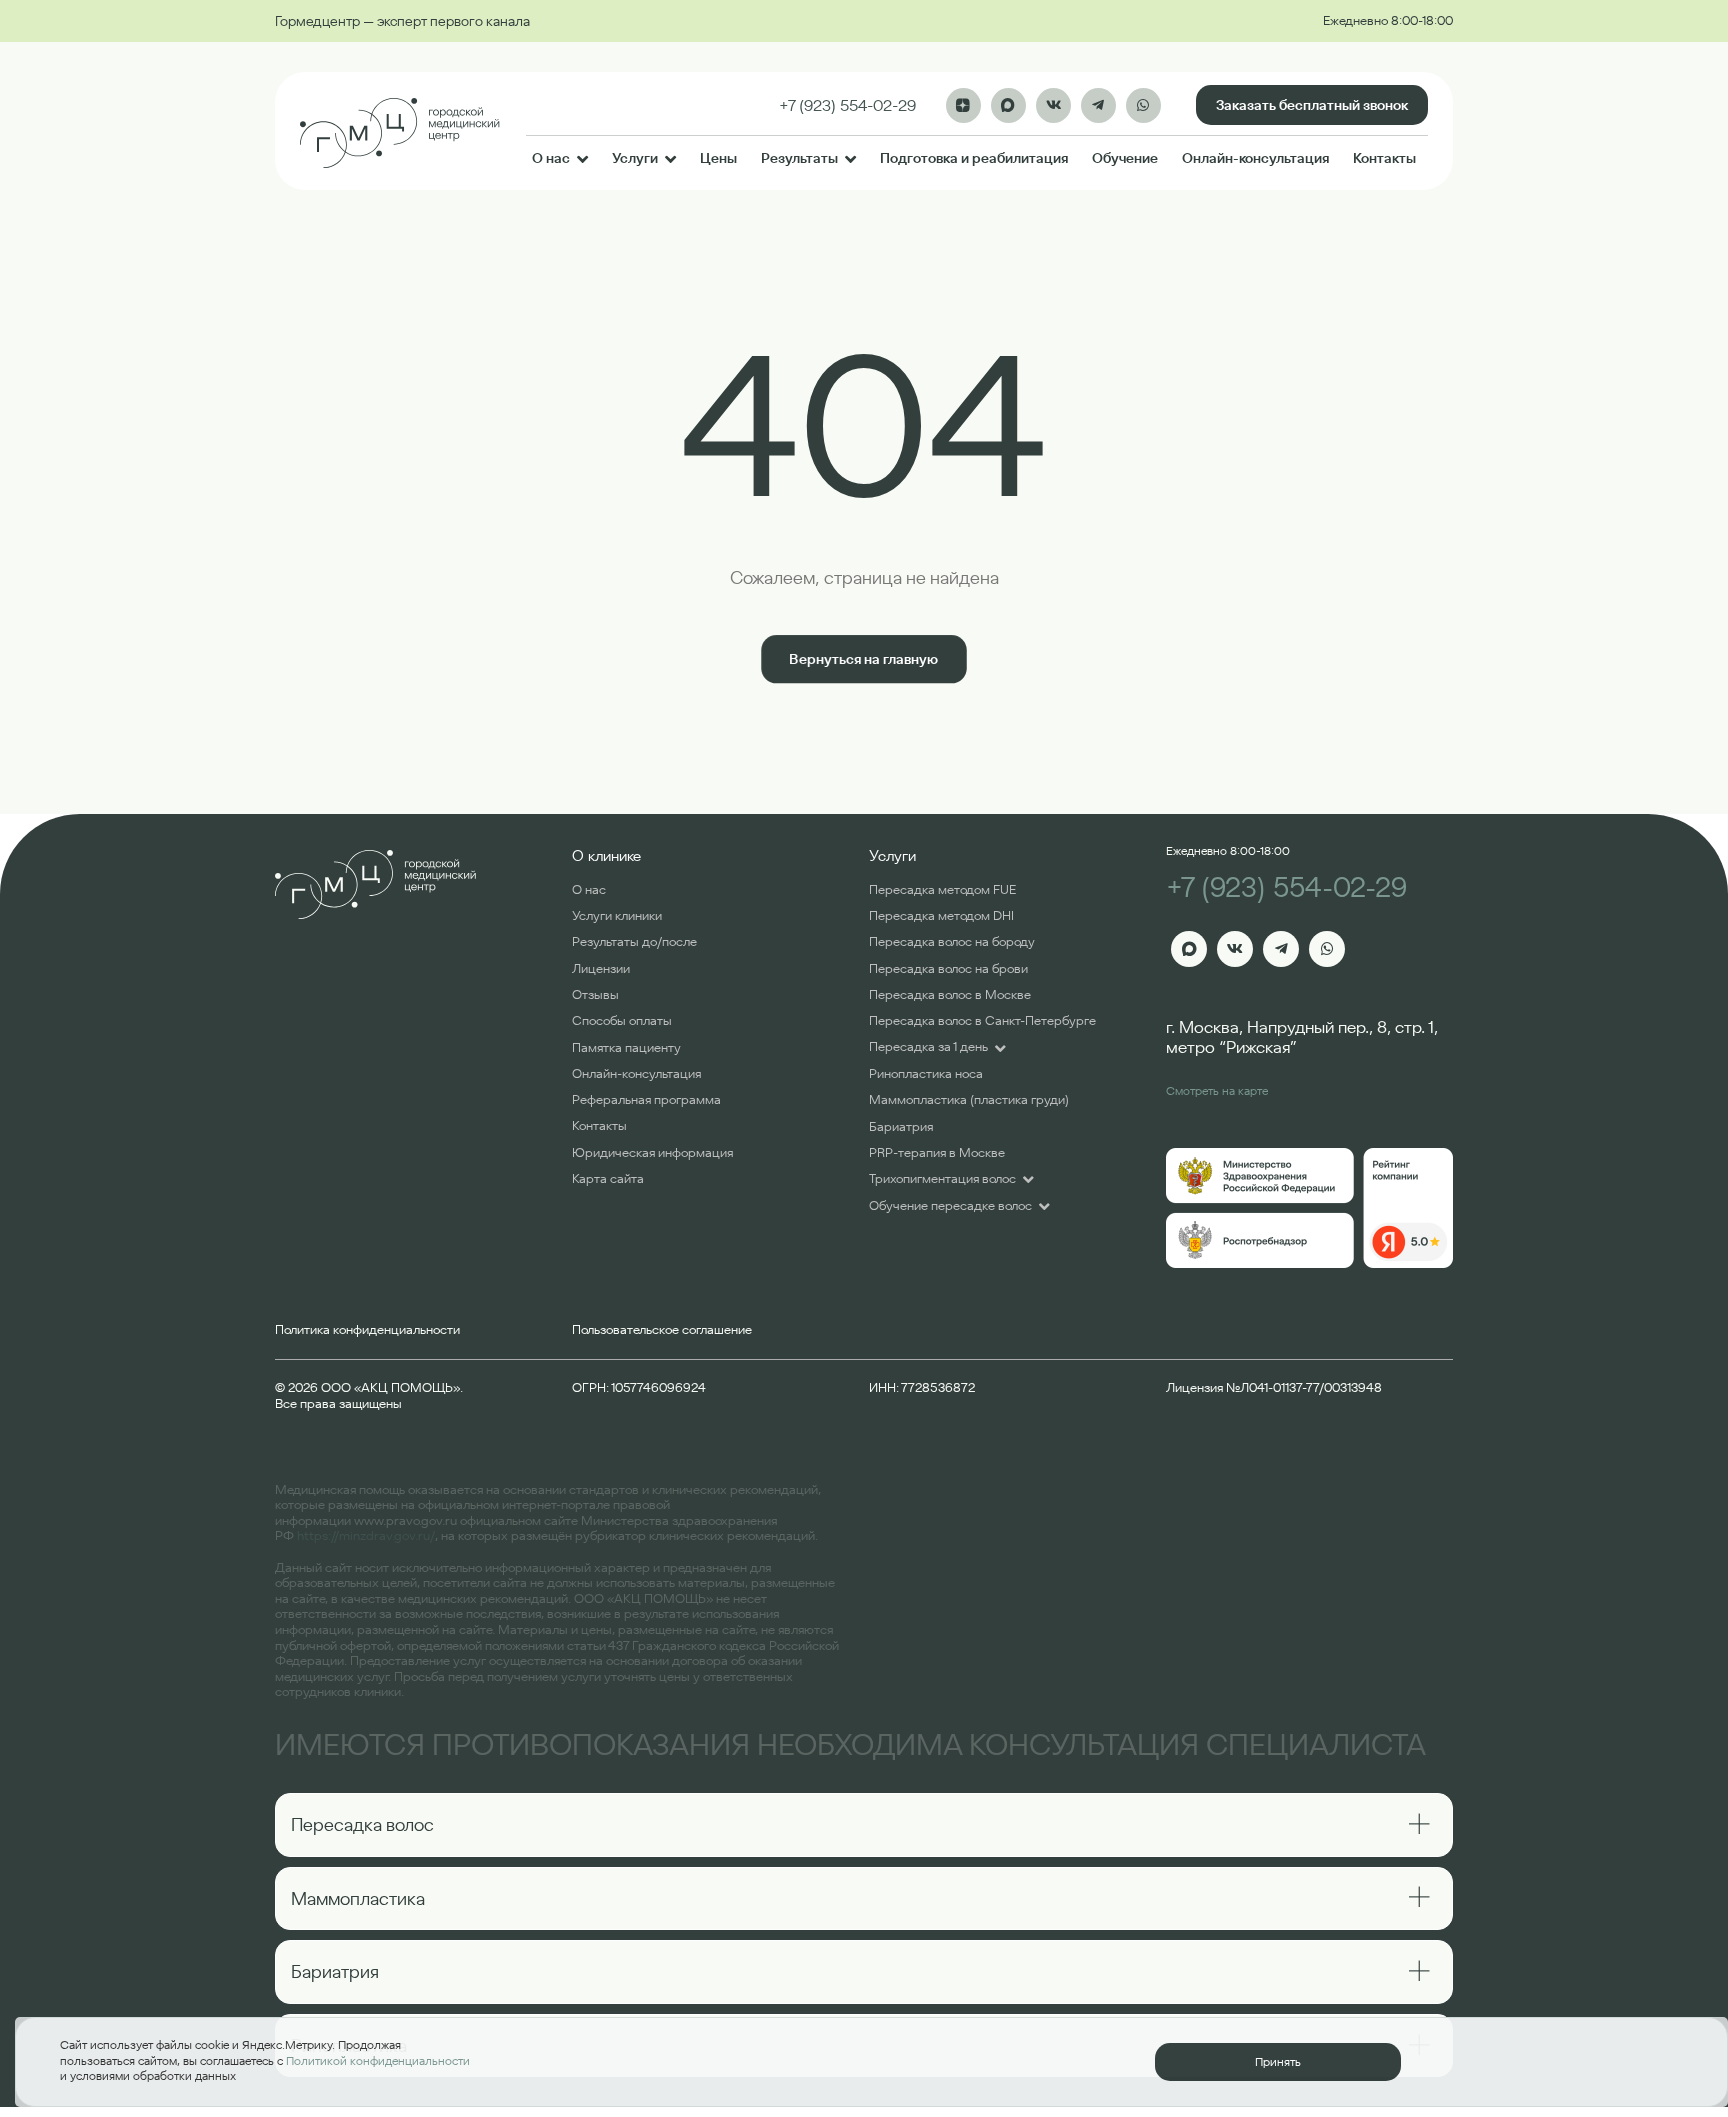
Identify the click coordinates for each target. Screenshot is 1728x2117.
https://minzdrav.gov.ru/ (366, 1535)
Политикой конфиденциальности (378, 2060)
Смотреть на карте (1217, 1090)
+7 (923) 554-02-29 (1286, 887)
